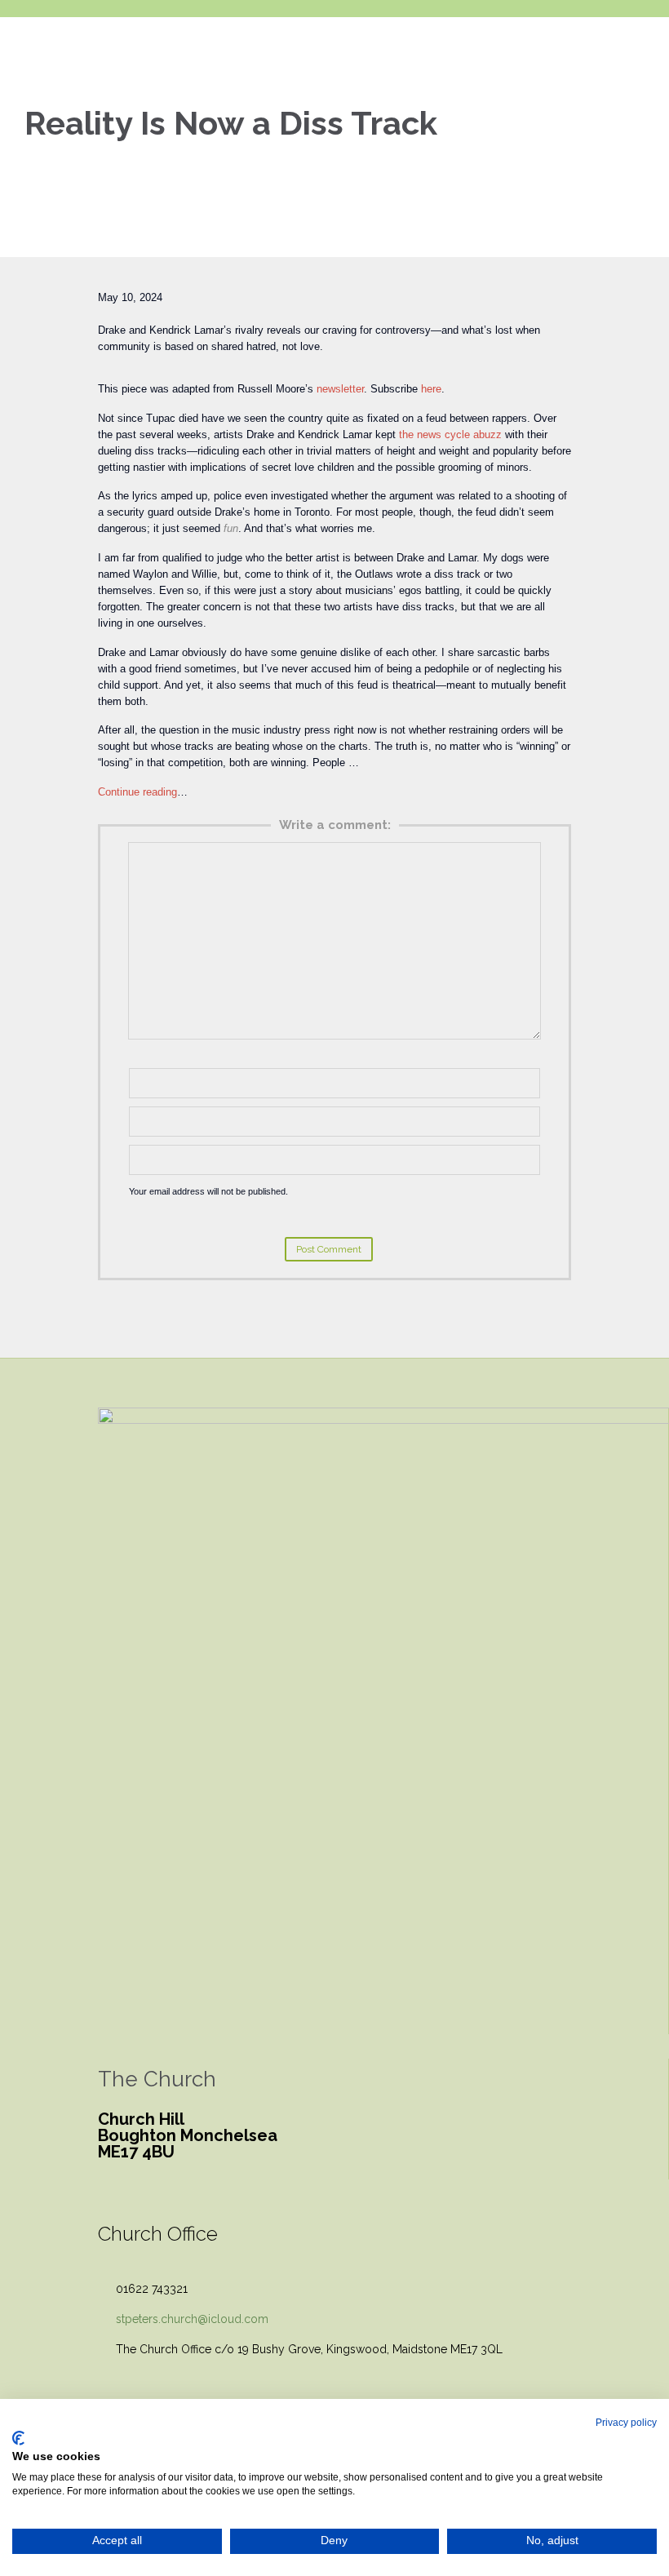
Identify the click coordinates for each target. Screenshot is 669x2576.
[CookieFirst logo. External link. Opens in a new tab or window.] (18, 2438)
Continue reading (137, 792)
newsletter (340, 389)
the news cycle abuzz (450, 435)
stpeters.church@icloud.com (183, 2319)
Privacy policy (626, 2423)
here (431, 389)
